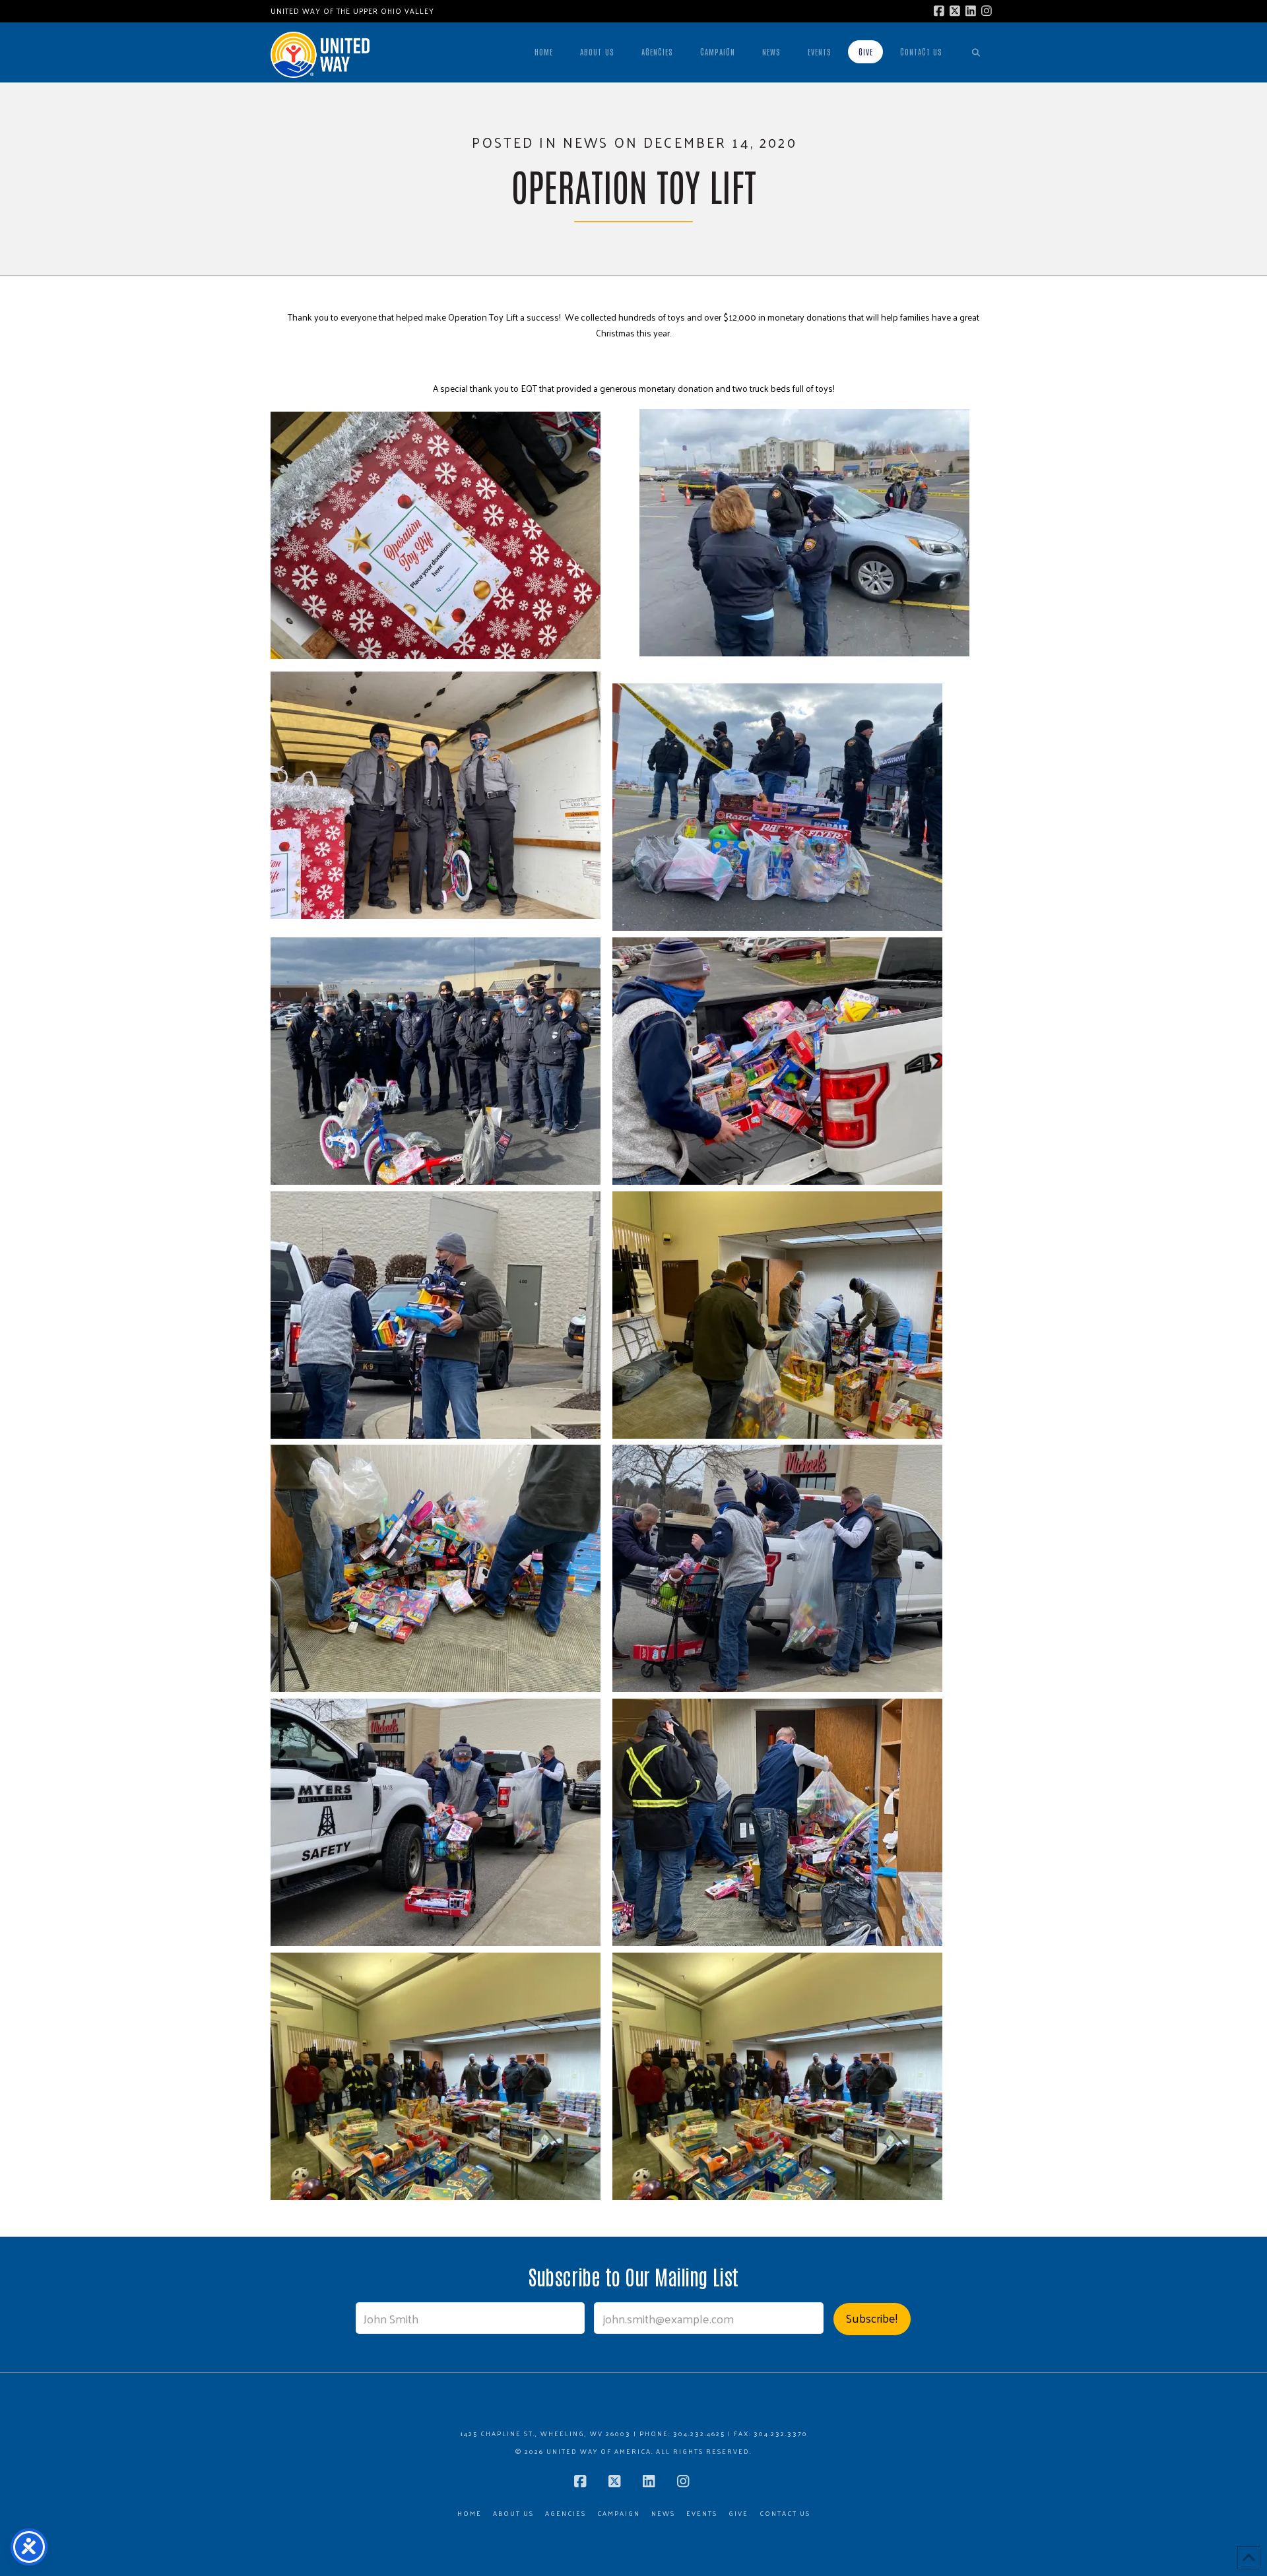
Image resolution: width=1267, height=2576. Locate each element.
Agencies (566, 2514)
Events (702, 2514)
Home (470, 2514)
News (663, 2514)
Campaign (619, 2514)
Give (738, 2514)
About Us (513, 2514)
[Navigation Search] (976, 52)
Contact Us (785, 2514)
